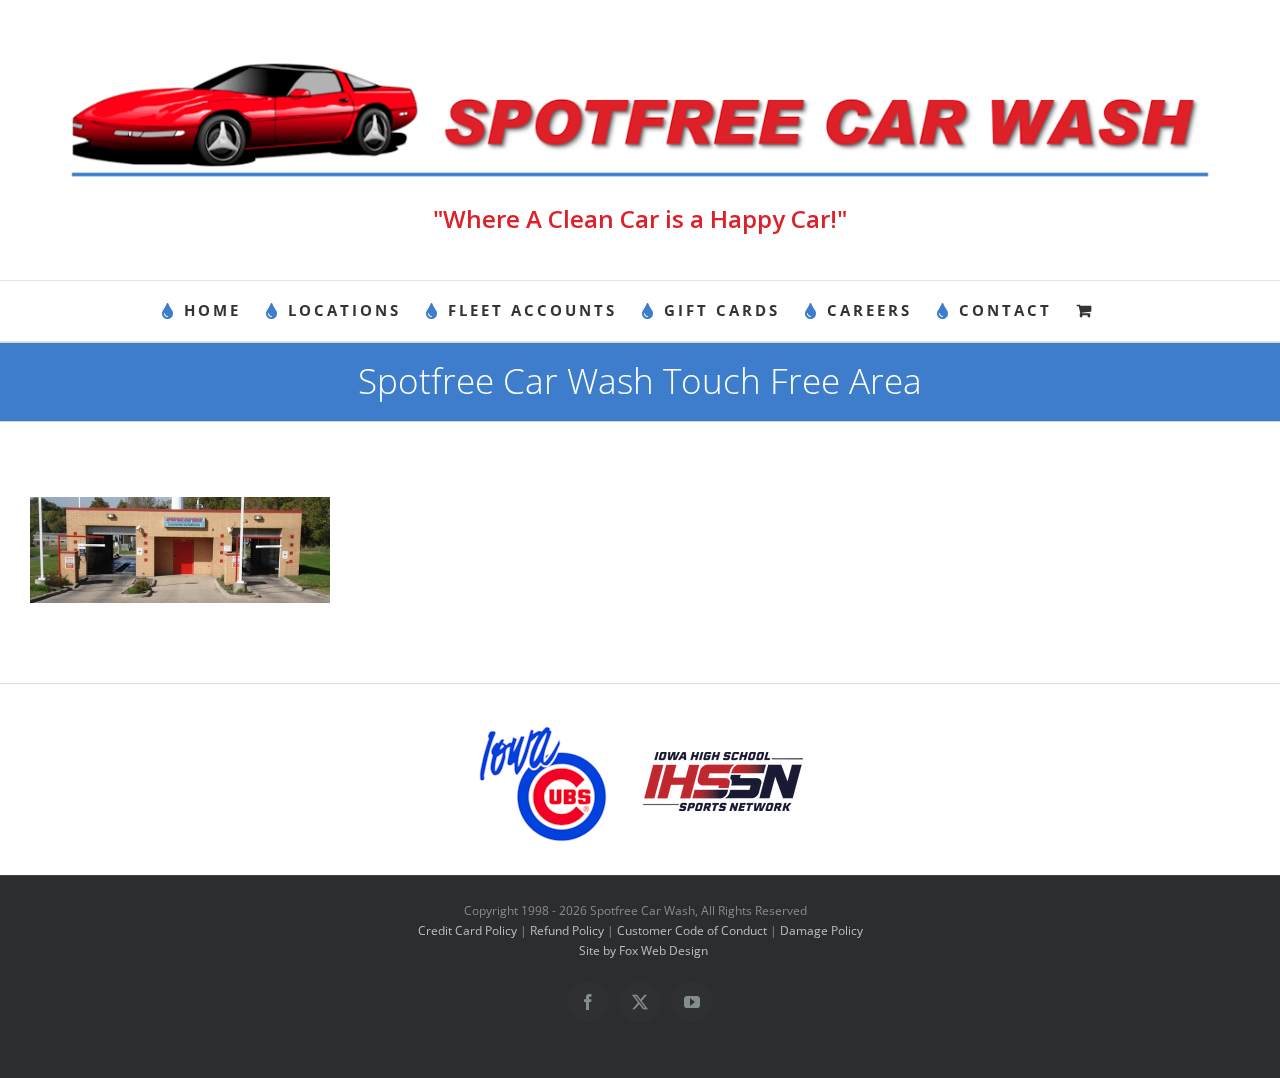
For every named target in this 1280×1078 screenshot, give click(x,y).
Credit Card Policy (467, 930)
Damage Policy (821, 930)
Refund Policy (567, 930)
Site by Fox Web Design (643, 950)
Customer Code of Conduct (692, 930)
